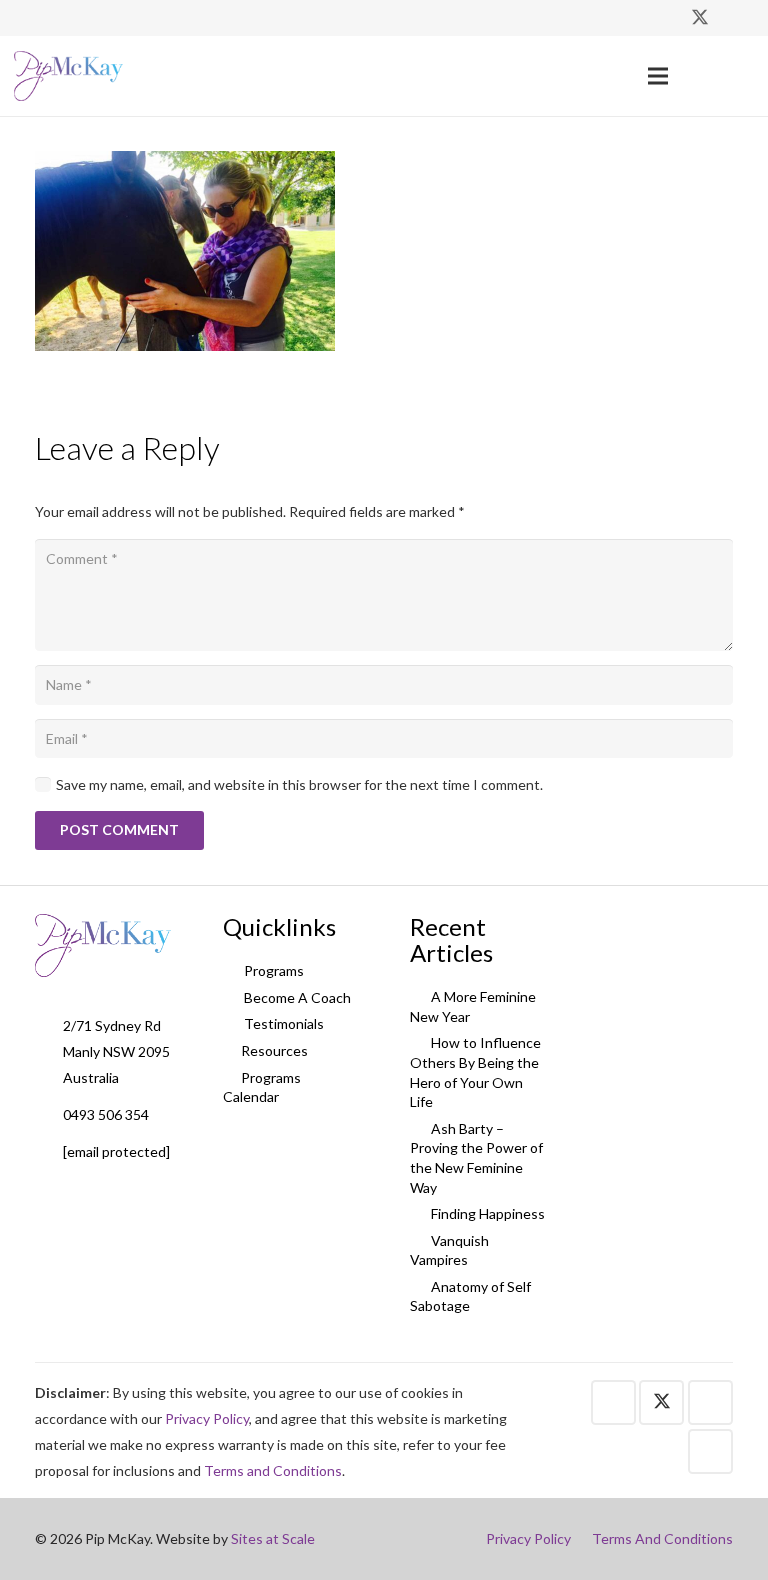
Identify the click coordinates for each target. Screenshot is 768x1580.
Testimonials (282, 1023)
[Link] (68, 76)
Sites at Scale (273, 1538)
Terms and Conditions (273, 1470)
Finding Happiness (486, 1213)
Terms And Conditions (662, 1538)
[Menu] (658, 76)
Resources (274, 1050)
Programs (272, 970)
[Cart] (732, 76)
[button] (694, 75)
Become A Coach (296, 997)
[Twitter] (700, 18)
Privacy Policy (207, 1418)
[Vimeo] (736, 18)
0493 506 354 (106, 1114)
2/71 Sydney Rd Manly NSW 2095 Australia (116, 1051)
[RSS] (710, 1451)
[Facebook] (664, 18)
